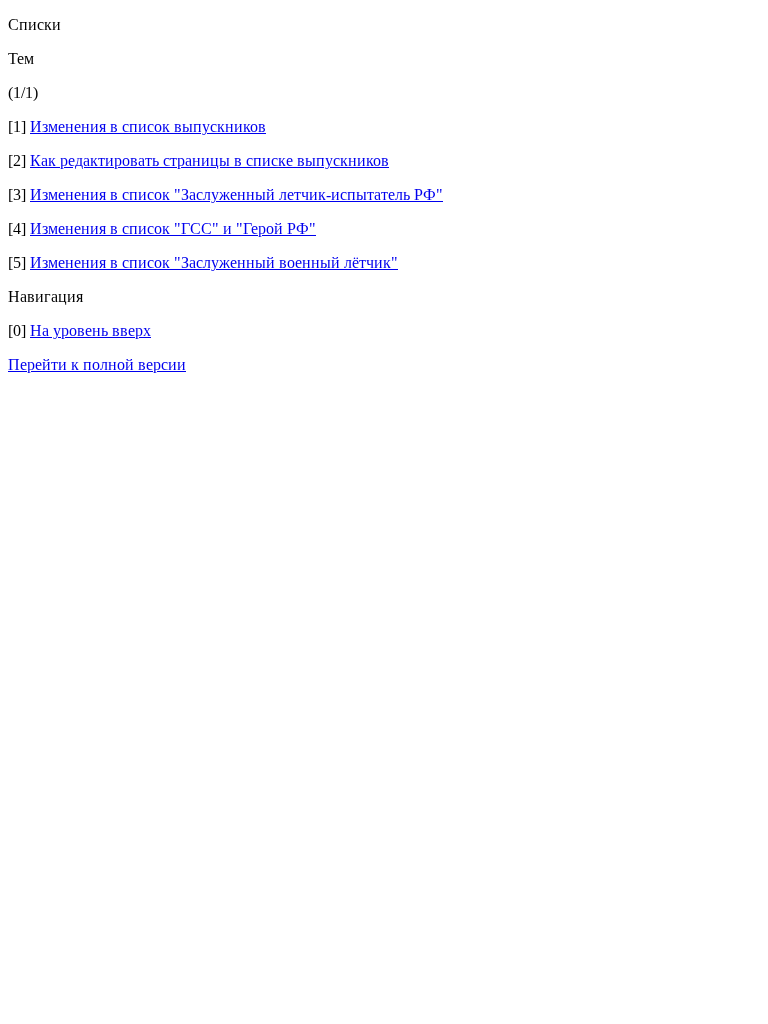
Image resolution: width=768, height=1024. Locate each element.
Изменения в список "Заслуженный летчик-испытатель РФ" (236, 194)
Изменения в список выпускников (148, 126)
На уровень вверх (90, 330)
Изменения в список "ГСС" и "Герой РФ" (173, 228)
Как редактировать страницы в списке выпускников (209, 160)
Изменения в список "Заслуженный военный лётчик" (214, 262)
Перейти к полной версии (97, 364)
